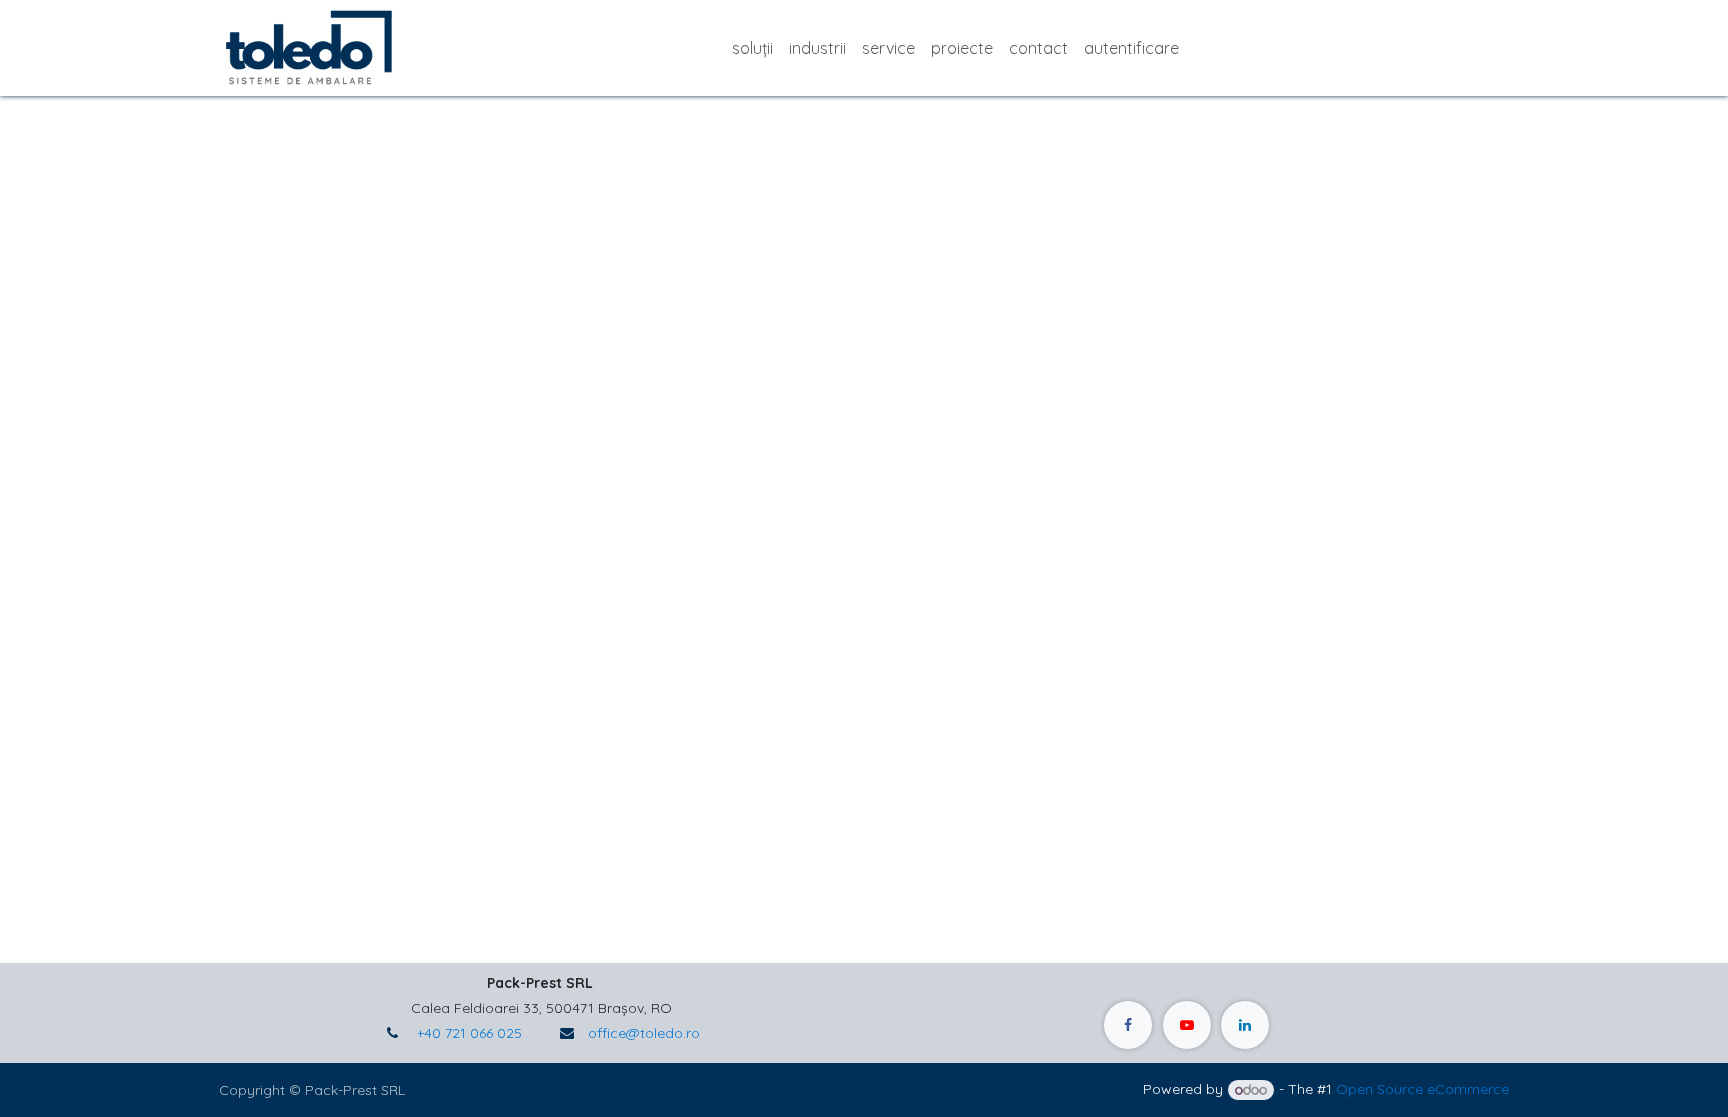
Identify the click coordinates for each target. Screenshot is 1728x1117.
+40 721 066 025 (467, 1033)
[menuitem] (752, 48)
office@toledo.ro (644, 1033)
